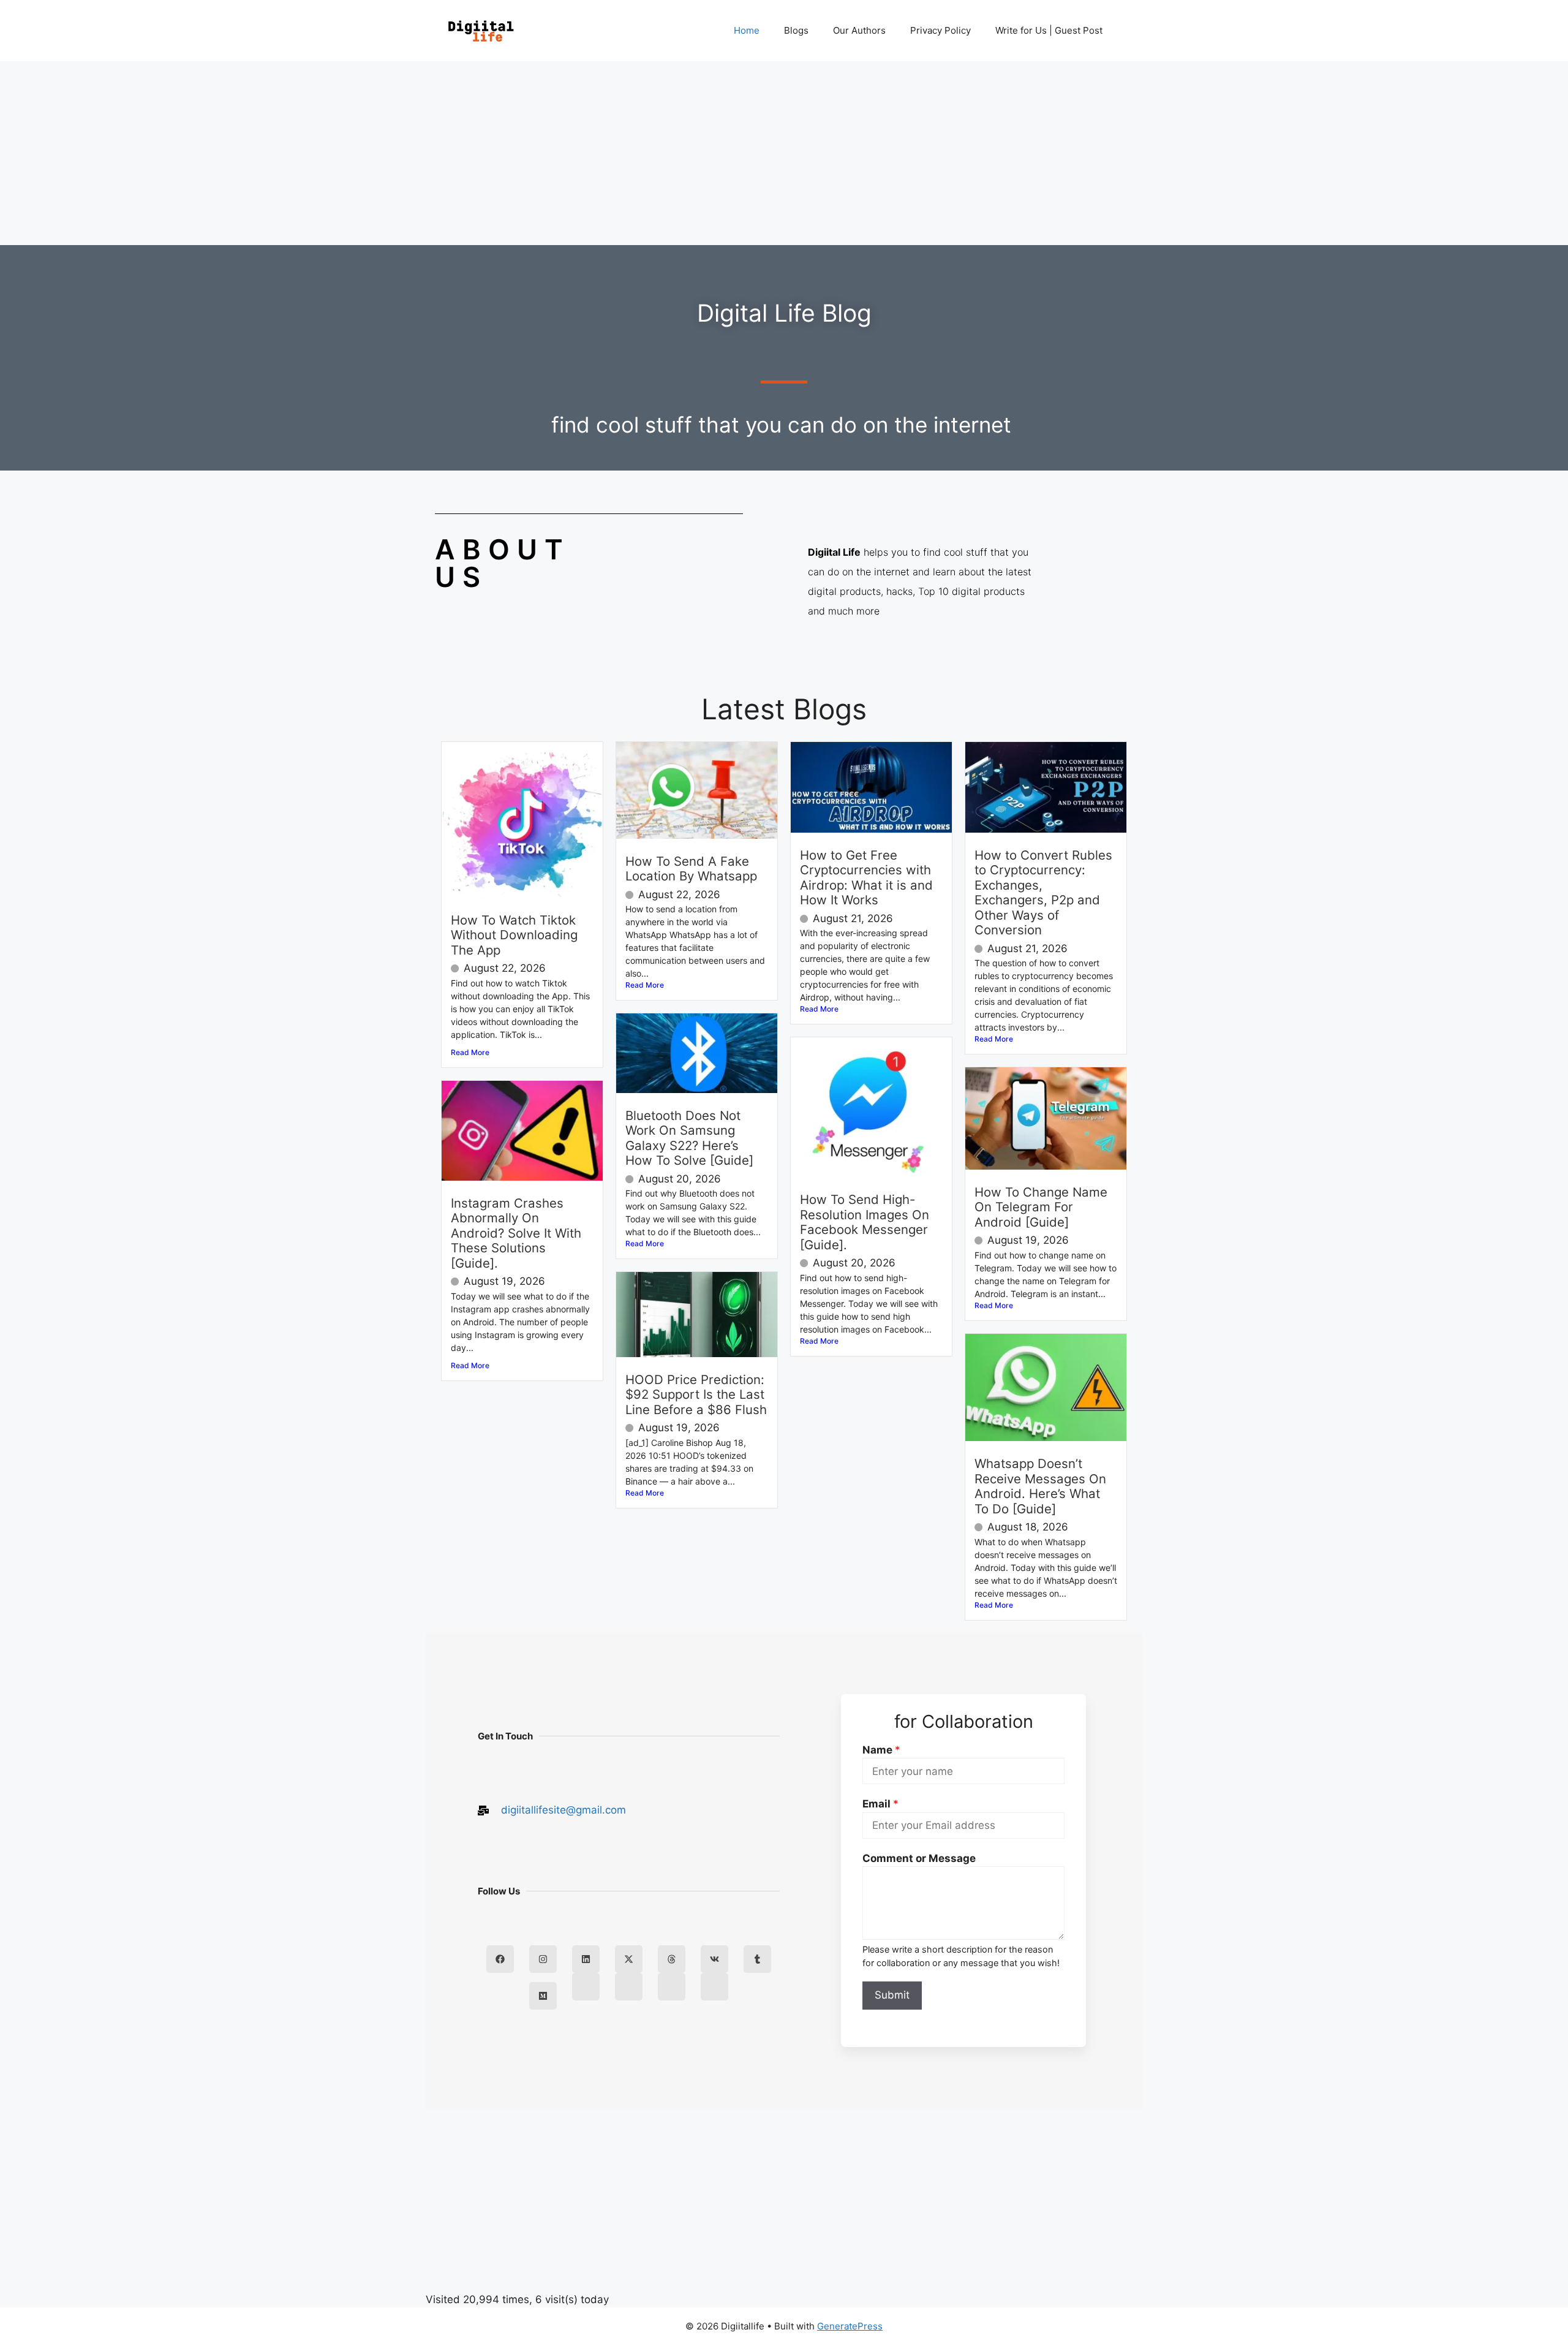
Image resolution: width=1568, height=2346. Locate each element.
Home (747, 30)
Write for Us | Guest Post (1049, 30)
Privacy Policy (940, 30)
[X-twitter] (629, 1959)
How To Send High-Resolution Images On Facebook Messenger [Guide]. (865, 1222)
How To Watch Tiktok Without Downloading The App (514, 935)
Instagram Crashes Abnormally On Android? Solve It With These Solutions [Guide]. (516, 1233)
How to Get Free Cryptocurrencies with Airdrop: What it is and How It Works (866, 877)
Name (881, 1750)
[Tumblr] (757, 1959)
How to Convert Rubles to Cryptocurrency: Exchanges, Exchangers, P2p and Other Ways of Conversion (1043, 892)
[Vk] (714, 1959)
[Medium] (543, 1996)
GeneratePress (850, 2326)
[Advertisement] (784, 153)
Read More (470, 1052)
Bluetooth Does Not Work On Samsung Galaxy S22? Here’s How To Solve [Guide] (689, 1138)
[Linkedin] (586, 1959)
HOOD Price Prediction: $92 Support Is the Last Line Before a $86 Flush (696, 1394)
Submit (892, 1995)
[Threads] (672, 1959)
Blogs (796, 30)
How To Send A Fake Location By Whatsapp (691, 868)
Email (880, 1804)
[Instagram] (543, 1959)
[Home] (586, 1987)
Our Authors (859, 30)
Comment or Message (919, 1858)
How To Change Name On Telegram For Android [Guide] (1041, 1207)
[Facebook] (500, 1959)
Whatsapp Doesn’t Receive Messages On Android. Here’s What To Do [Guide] (1040, 1486)
